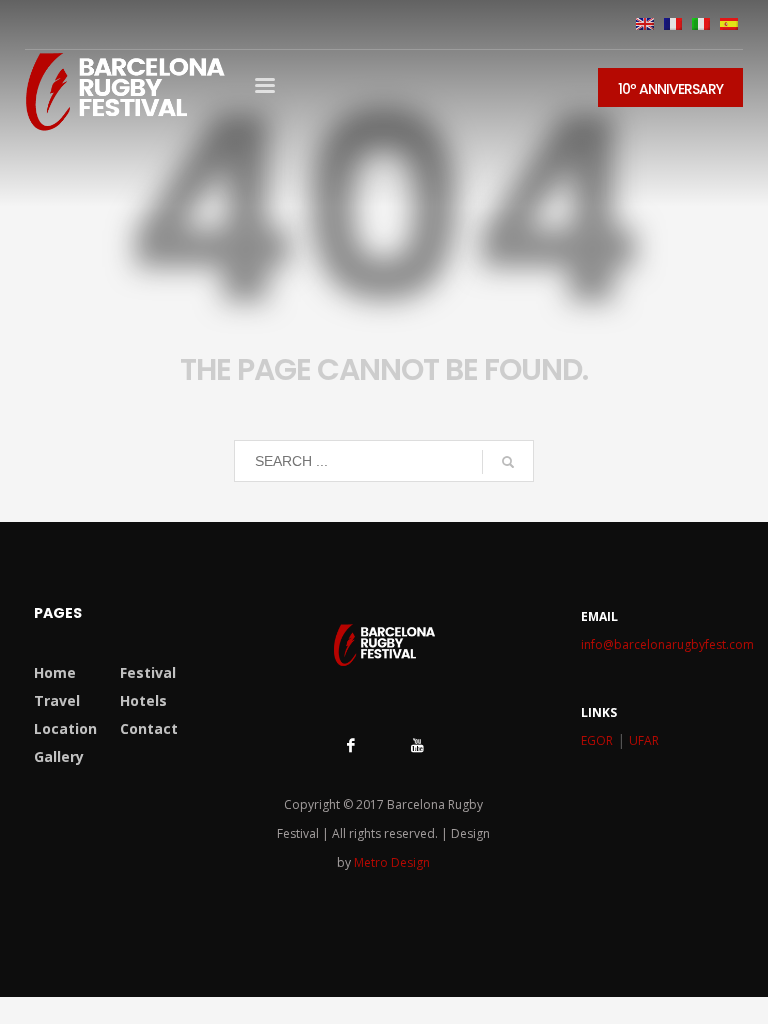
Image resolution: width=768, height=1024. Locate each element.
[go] (508, 462)
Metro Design (392, 862)
